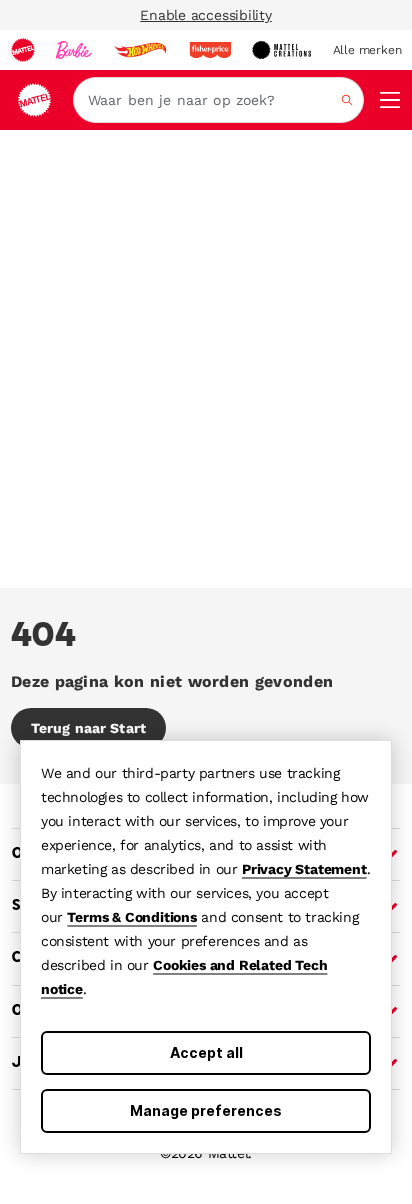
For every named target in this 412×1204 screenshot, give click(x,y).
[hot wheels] (140, 50)
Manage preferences (206, 1110)
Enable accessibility (206, 15)
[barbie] (74, 50)
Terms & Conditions (131, 917)
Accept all (206, 1052)
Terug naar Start (88, 728)
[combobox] (218, 100)
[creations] (281, 50)
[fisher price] (210, 50)
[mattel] (23, 50)
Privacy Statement (304, 869)
